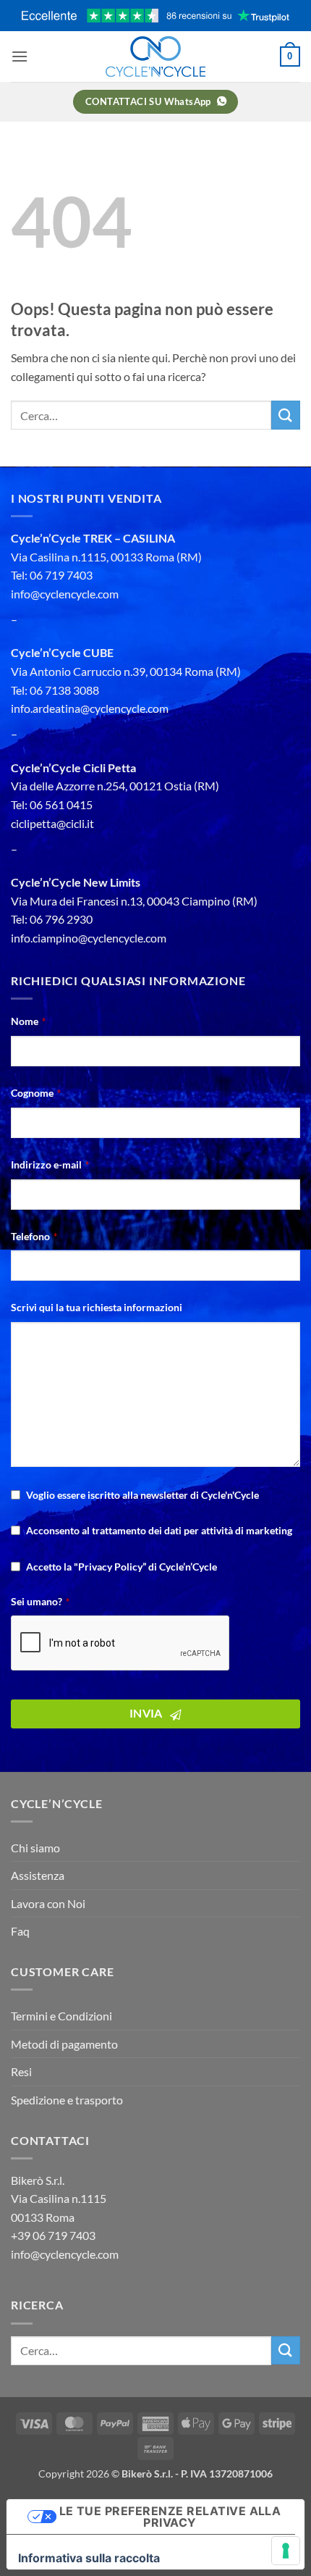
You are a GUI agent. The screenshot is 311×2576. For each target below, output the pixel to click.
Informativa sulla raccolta (89, 2558)
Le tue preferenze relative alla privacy (170, 2517)
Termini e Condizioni (61, 2016)
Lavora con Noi (48, 1903)
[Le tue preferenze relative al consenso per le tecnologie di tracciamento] (286, 2551)
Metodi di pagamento (64, 2044)
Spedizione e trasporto (67, 2100)
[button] (20, 56)
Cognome (36, 1093)
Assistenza (38, 1875)
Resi (21, 2071)
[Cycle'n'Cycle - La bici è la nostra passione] (155, 57)
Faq (20, 1931)
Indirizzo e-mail (50, 1164)
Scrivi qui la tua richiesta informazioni (97, 1307)
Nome (28, 1021)
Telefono (34, 1236)
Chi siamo (35, 1848)
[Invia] (286, 415)
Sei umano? (40, 1601)
